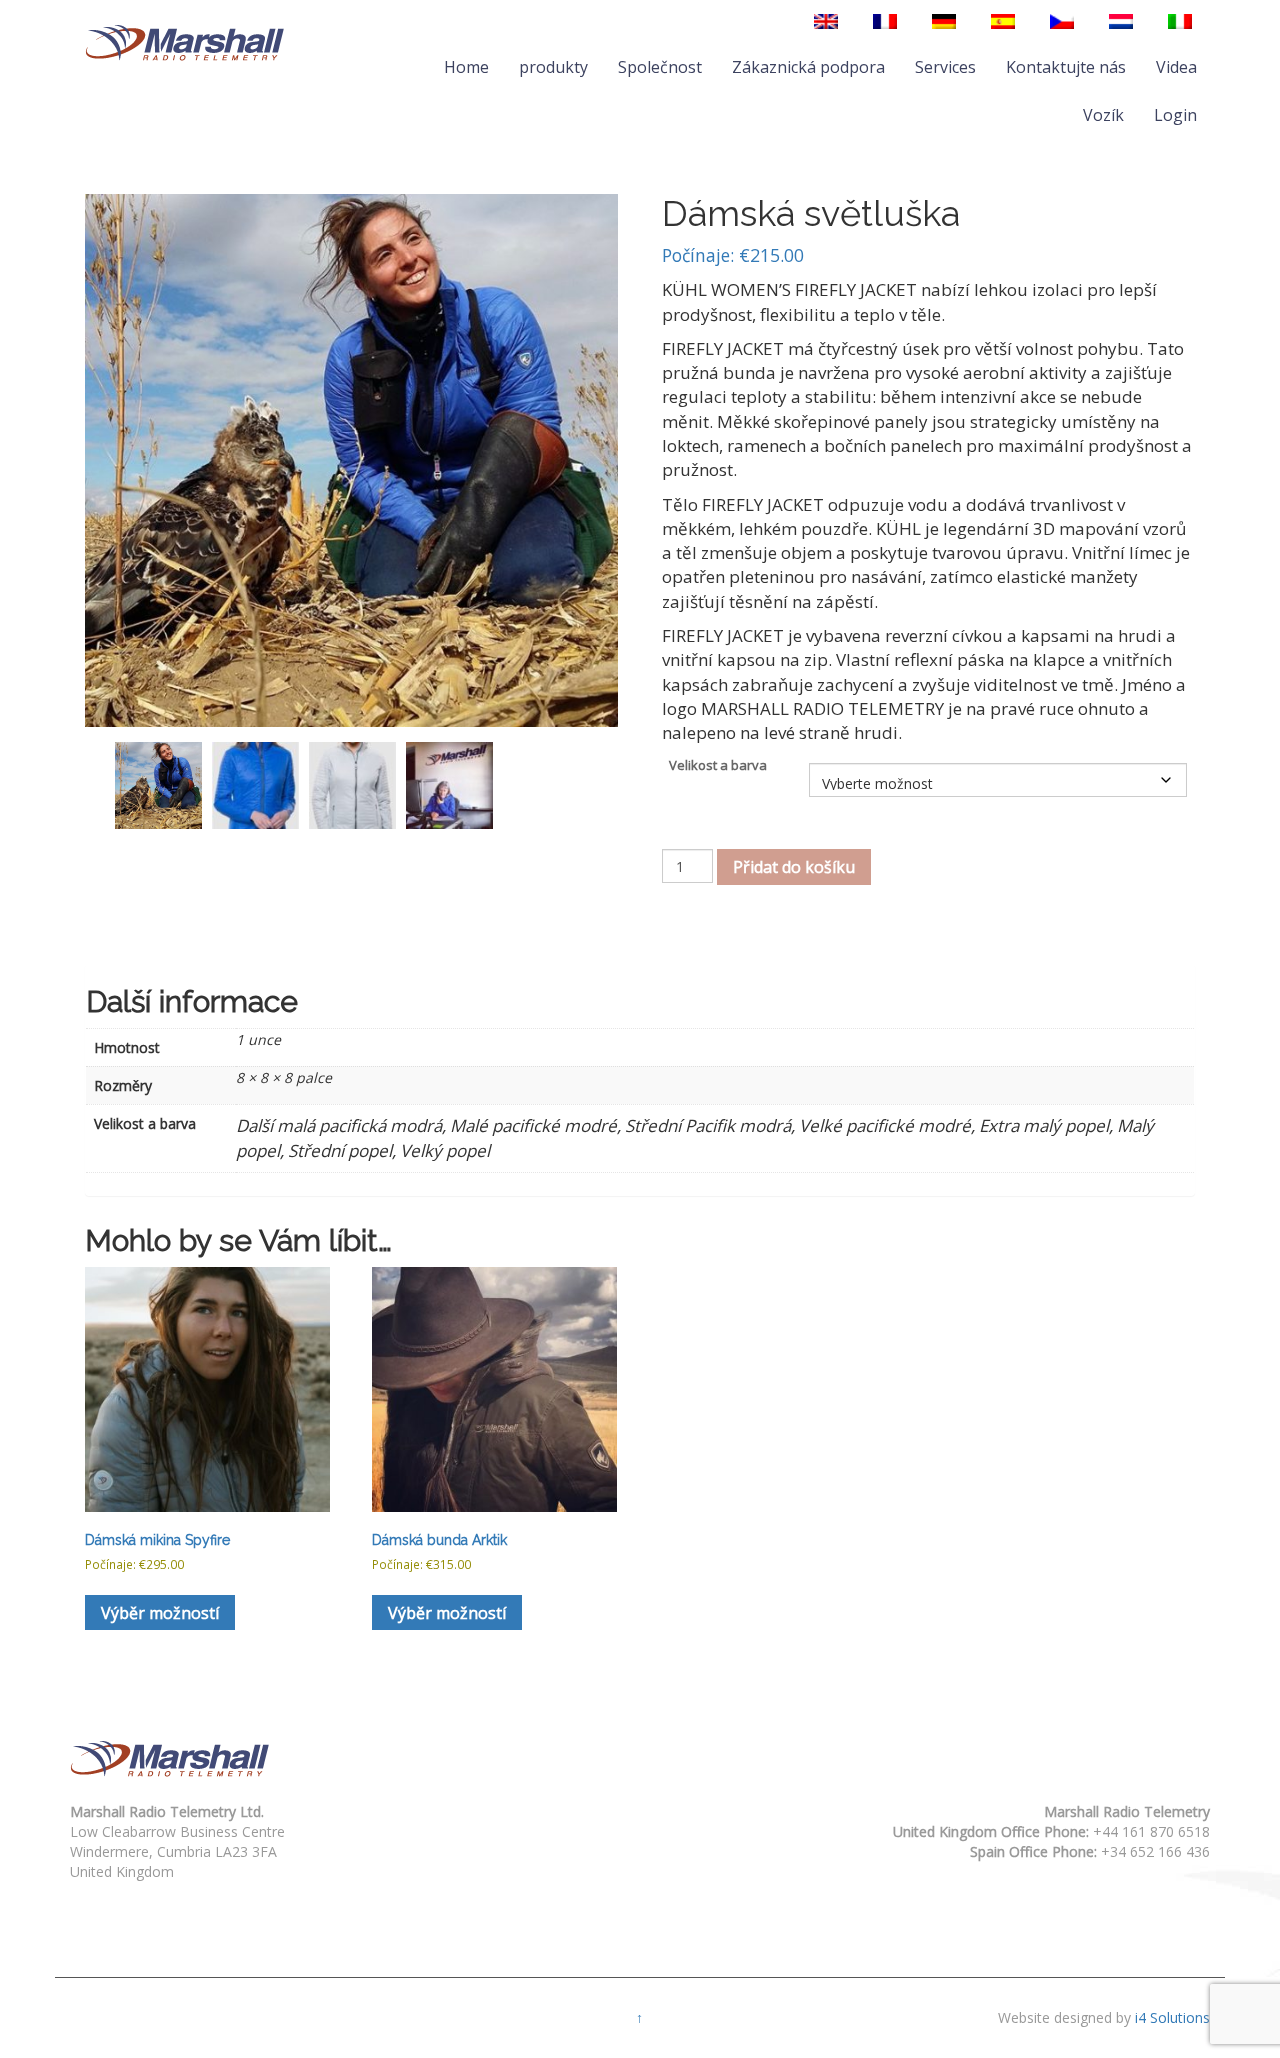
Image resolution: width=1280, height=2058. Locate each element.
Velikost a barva (718, 765)
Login (1175, 115)
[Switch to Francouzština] (885, 21)
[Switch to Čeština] (1062, 21)
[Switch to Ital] (1180, 21)
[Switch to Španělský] (1003, 21)
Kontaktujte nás (1066, 67)
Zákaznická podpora (808, 67)
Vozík (1103, 115)
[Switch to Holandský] (1121, 21)
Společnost (660, 67)
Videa (1176, 67)
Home (466, 67)
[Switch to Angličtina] (826, 21)
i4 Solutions (1172, 2017)
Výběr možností (160, 1613)
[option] (158, 785)
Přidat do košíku (794, 867)
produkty (553, 67)
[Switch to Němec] (944, 21)
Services (945, 67)
